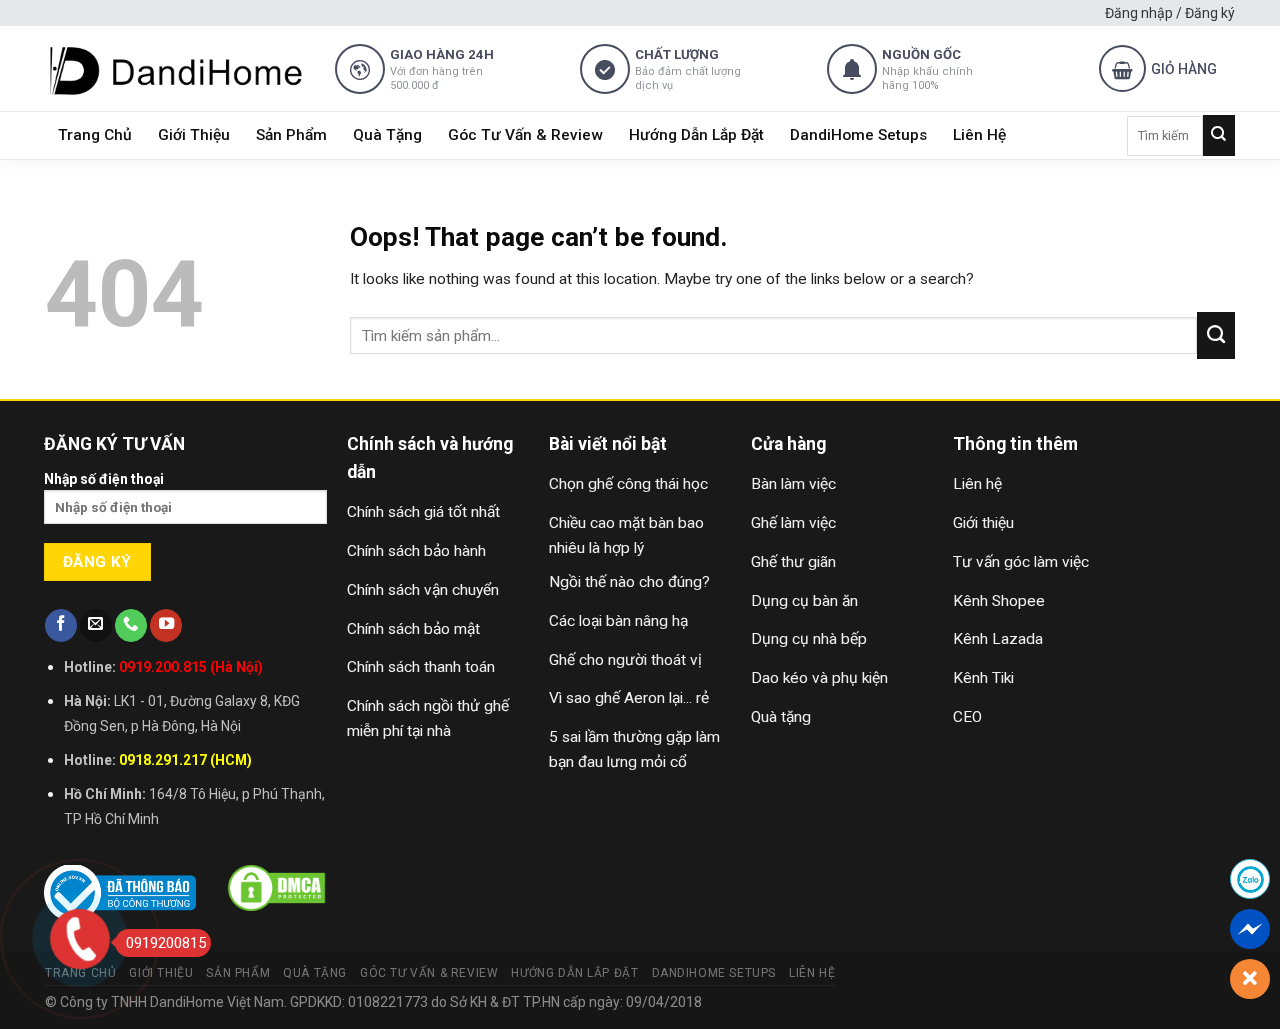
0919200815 (166, 943)
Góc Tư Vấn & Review (525, 135)
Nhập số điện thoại (104, 479)
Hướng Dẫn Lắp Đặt (696, 135)
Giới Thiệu (194, 135)
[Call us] (131, 625)
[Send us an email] (96, 625)
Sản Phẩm (291, 135)
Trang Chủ (95, 135)
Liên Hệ (979, 135)
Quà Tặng (387, 135)
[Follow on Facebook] (61, 625)
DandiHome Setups (858, 135)
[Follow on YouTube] (166, 625)
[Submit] (1219, 135)
